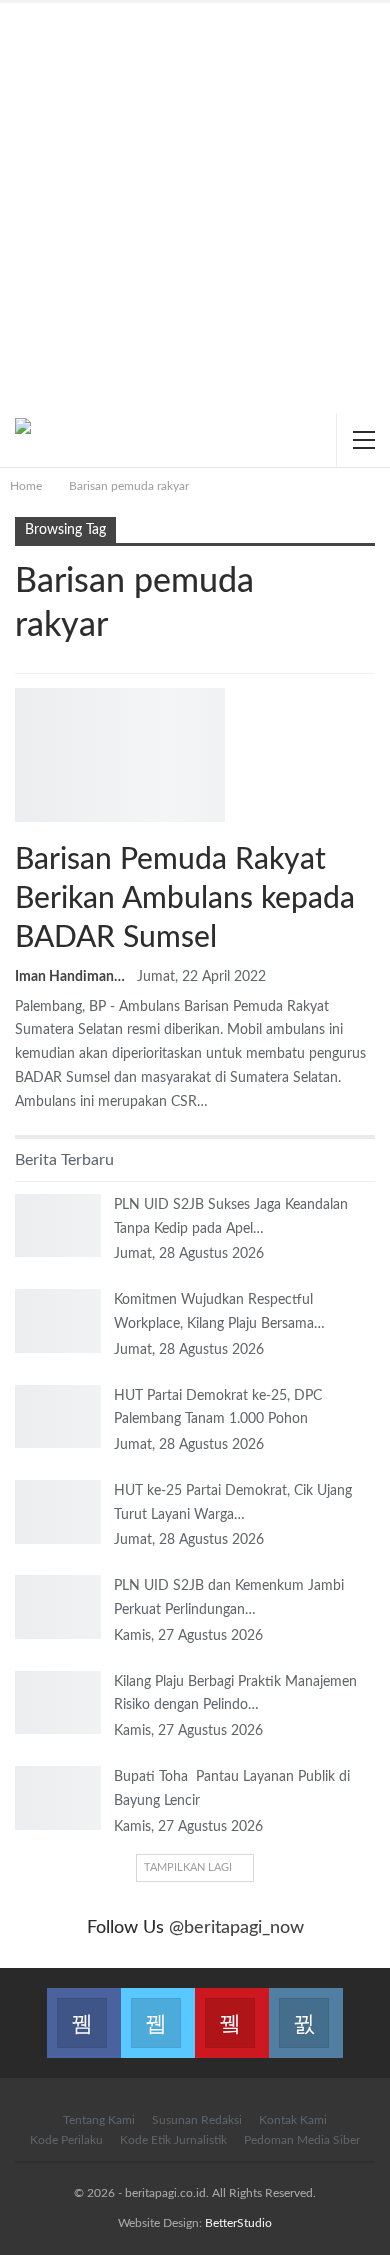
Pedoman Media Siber (302, 2140)
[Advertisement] (195, 208)
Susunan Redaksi (197, 2120)
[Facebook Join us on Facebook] (84, 2011)
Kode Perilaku (66, 2140)
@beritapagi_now (236, 1928)
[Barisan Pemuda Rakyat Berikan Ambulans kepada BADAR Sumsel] (120, 755)
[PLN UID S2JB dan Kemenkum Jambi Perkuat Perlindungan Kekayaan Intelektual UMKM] (58, 1607)
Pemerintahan (22, 690)
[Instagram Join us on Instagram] (306, 2011)
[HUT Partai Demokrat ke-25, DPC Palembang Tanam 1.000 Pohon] (58, 1417)
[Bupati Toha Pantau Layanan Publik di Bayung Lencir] (58, 1798)
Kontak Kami (293, 2120)
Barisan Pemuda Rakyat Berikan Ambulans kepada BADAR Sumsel (185, 899)
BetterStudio (238, 2223)
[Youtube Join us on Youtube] (232, 2011)
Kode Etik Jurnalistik (173, 2140)
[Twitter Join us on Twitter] (158, 2011)
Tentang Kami (99, 2120)
